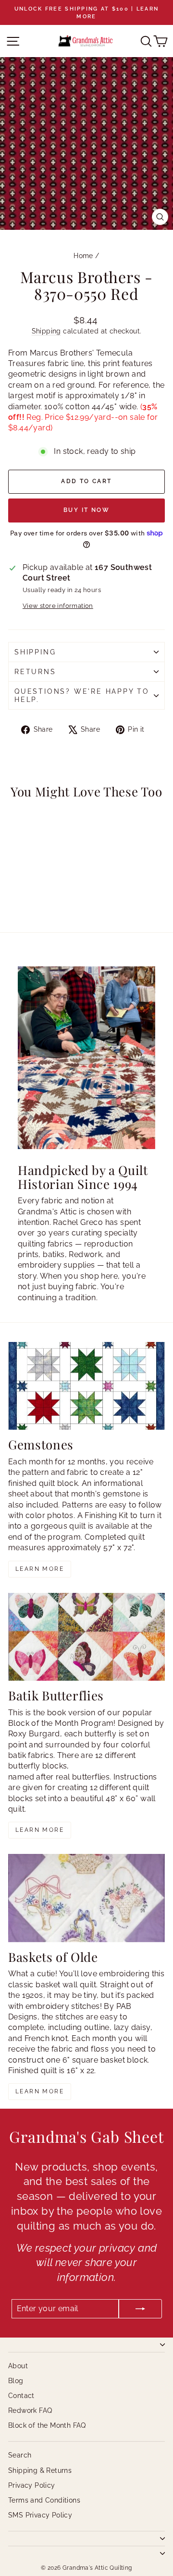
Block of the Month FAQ (47, 2425)
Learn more (40, 1569)
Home (83, 256)
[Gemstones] (86, 1386)
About (18, 2366)
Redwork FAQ (30, 2410)
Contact (21, 2396)
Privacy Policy (32, 2485)
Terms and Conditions (44, 2500)
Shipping (46, 331)
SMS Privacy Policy (40, 2515)
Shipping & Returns (40, 2470)
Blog (16, 2381)
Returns (35, 672)
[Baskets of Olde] (86, 1898)
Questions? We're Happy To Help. (82, 695)
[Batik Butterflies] (86, 1637)
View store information (58, 606)
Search (20, 2455)
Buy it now (86, 510)
